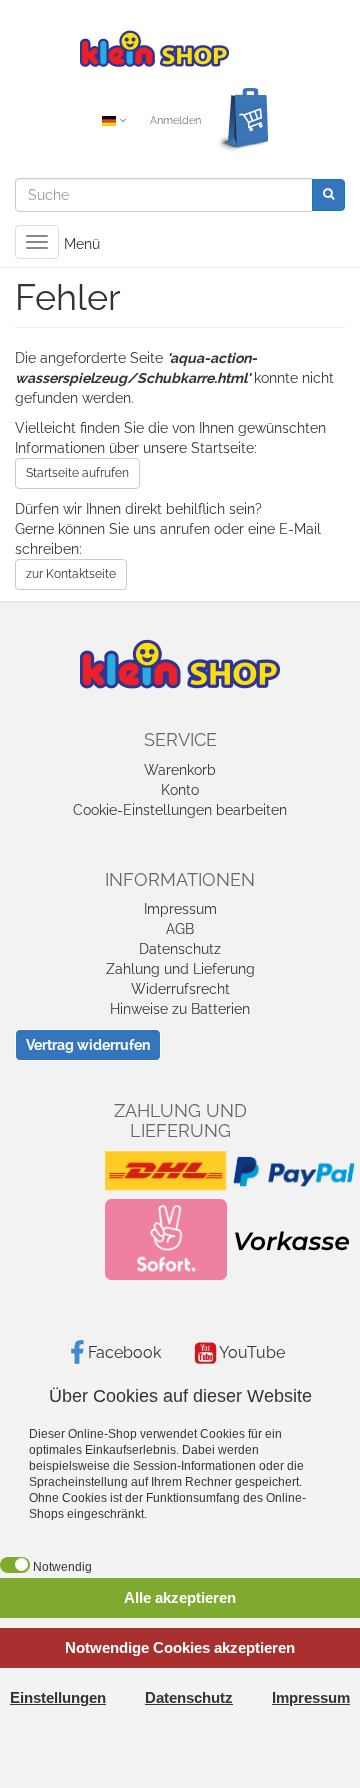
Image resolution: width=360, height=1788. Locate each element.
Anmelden (175, 120)
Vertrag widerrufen (88, 1045)
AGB (180, 929)
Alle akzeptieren (180, 1597)
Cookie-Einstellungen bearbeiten (180, 810)
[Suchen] (328, 194)
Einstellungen (58, 1697)
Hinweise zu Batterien (180, 1009)
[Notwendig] (15, 1565)
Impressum (180, 909)
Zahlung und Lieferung (180, 969)
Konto (180, 790)
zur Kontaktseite (71, 574)
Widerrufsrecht (180, 989)
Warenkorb (180, 770)
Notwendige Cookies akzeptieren (180, 1647)
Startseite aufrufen (77, 473)
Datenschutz (180, 949)
